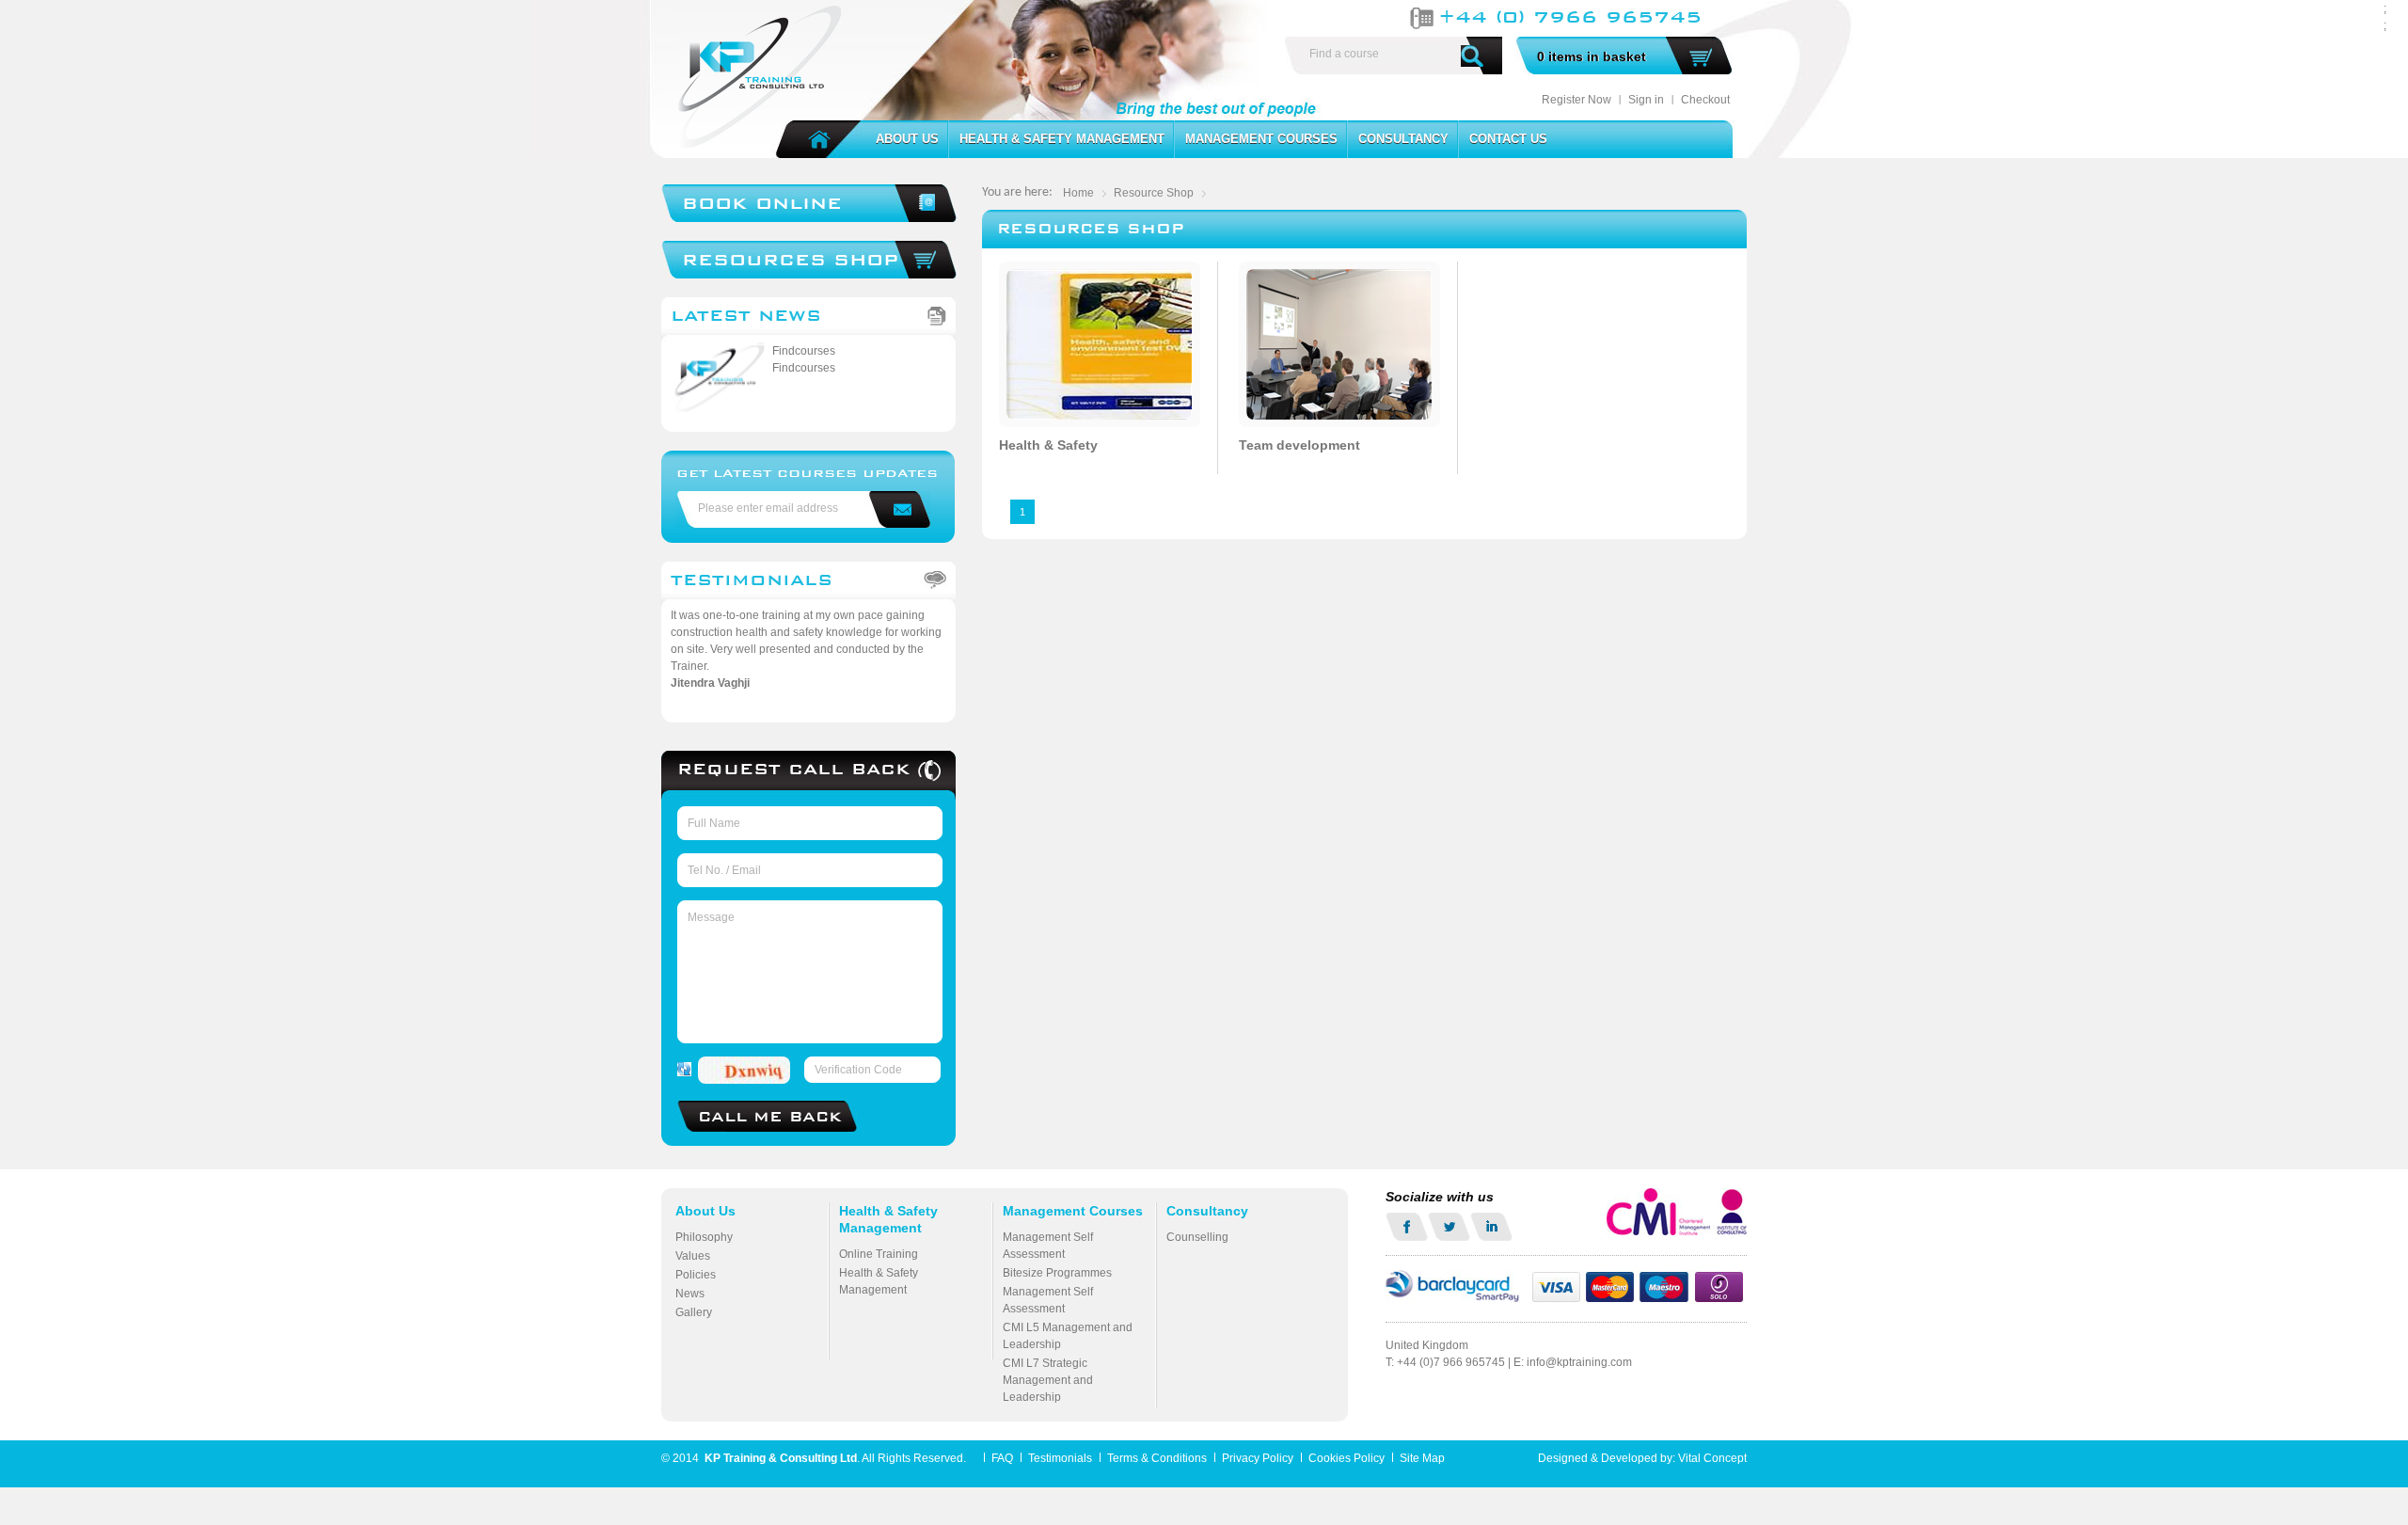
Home (830, 140)
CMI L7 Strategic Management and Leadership (1048, 1380)
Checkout (1705, 100)
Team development (1299, 445)
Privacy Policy (1258, 1458)
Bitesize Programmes (1057, 1273)
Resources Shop (790, 259)
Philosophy (704, 1237)
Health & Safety (1048, 445)
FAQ (1002, 1458)
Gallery (694, 1312)
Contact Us (1508, 139)
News (690, 1294)
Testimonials (752, 580)
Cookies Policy (1347, 1458)
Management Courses (1261, 139)
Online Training (879, 1254)
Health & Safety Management (1062, 139)
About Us (907, 139)
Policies (696, 1275)
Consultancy (1403, 139)
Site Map (1422, 1458)
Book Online (762, 203)
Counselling (1197, 1237)
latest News (746, 316)
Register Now (1576, 100)
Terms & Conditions (1157, 1458)
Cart (1701, 57)
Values (693, 1256)
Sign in (1646, 100)
